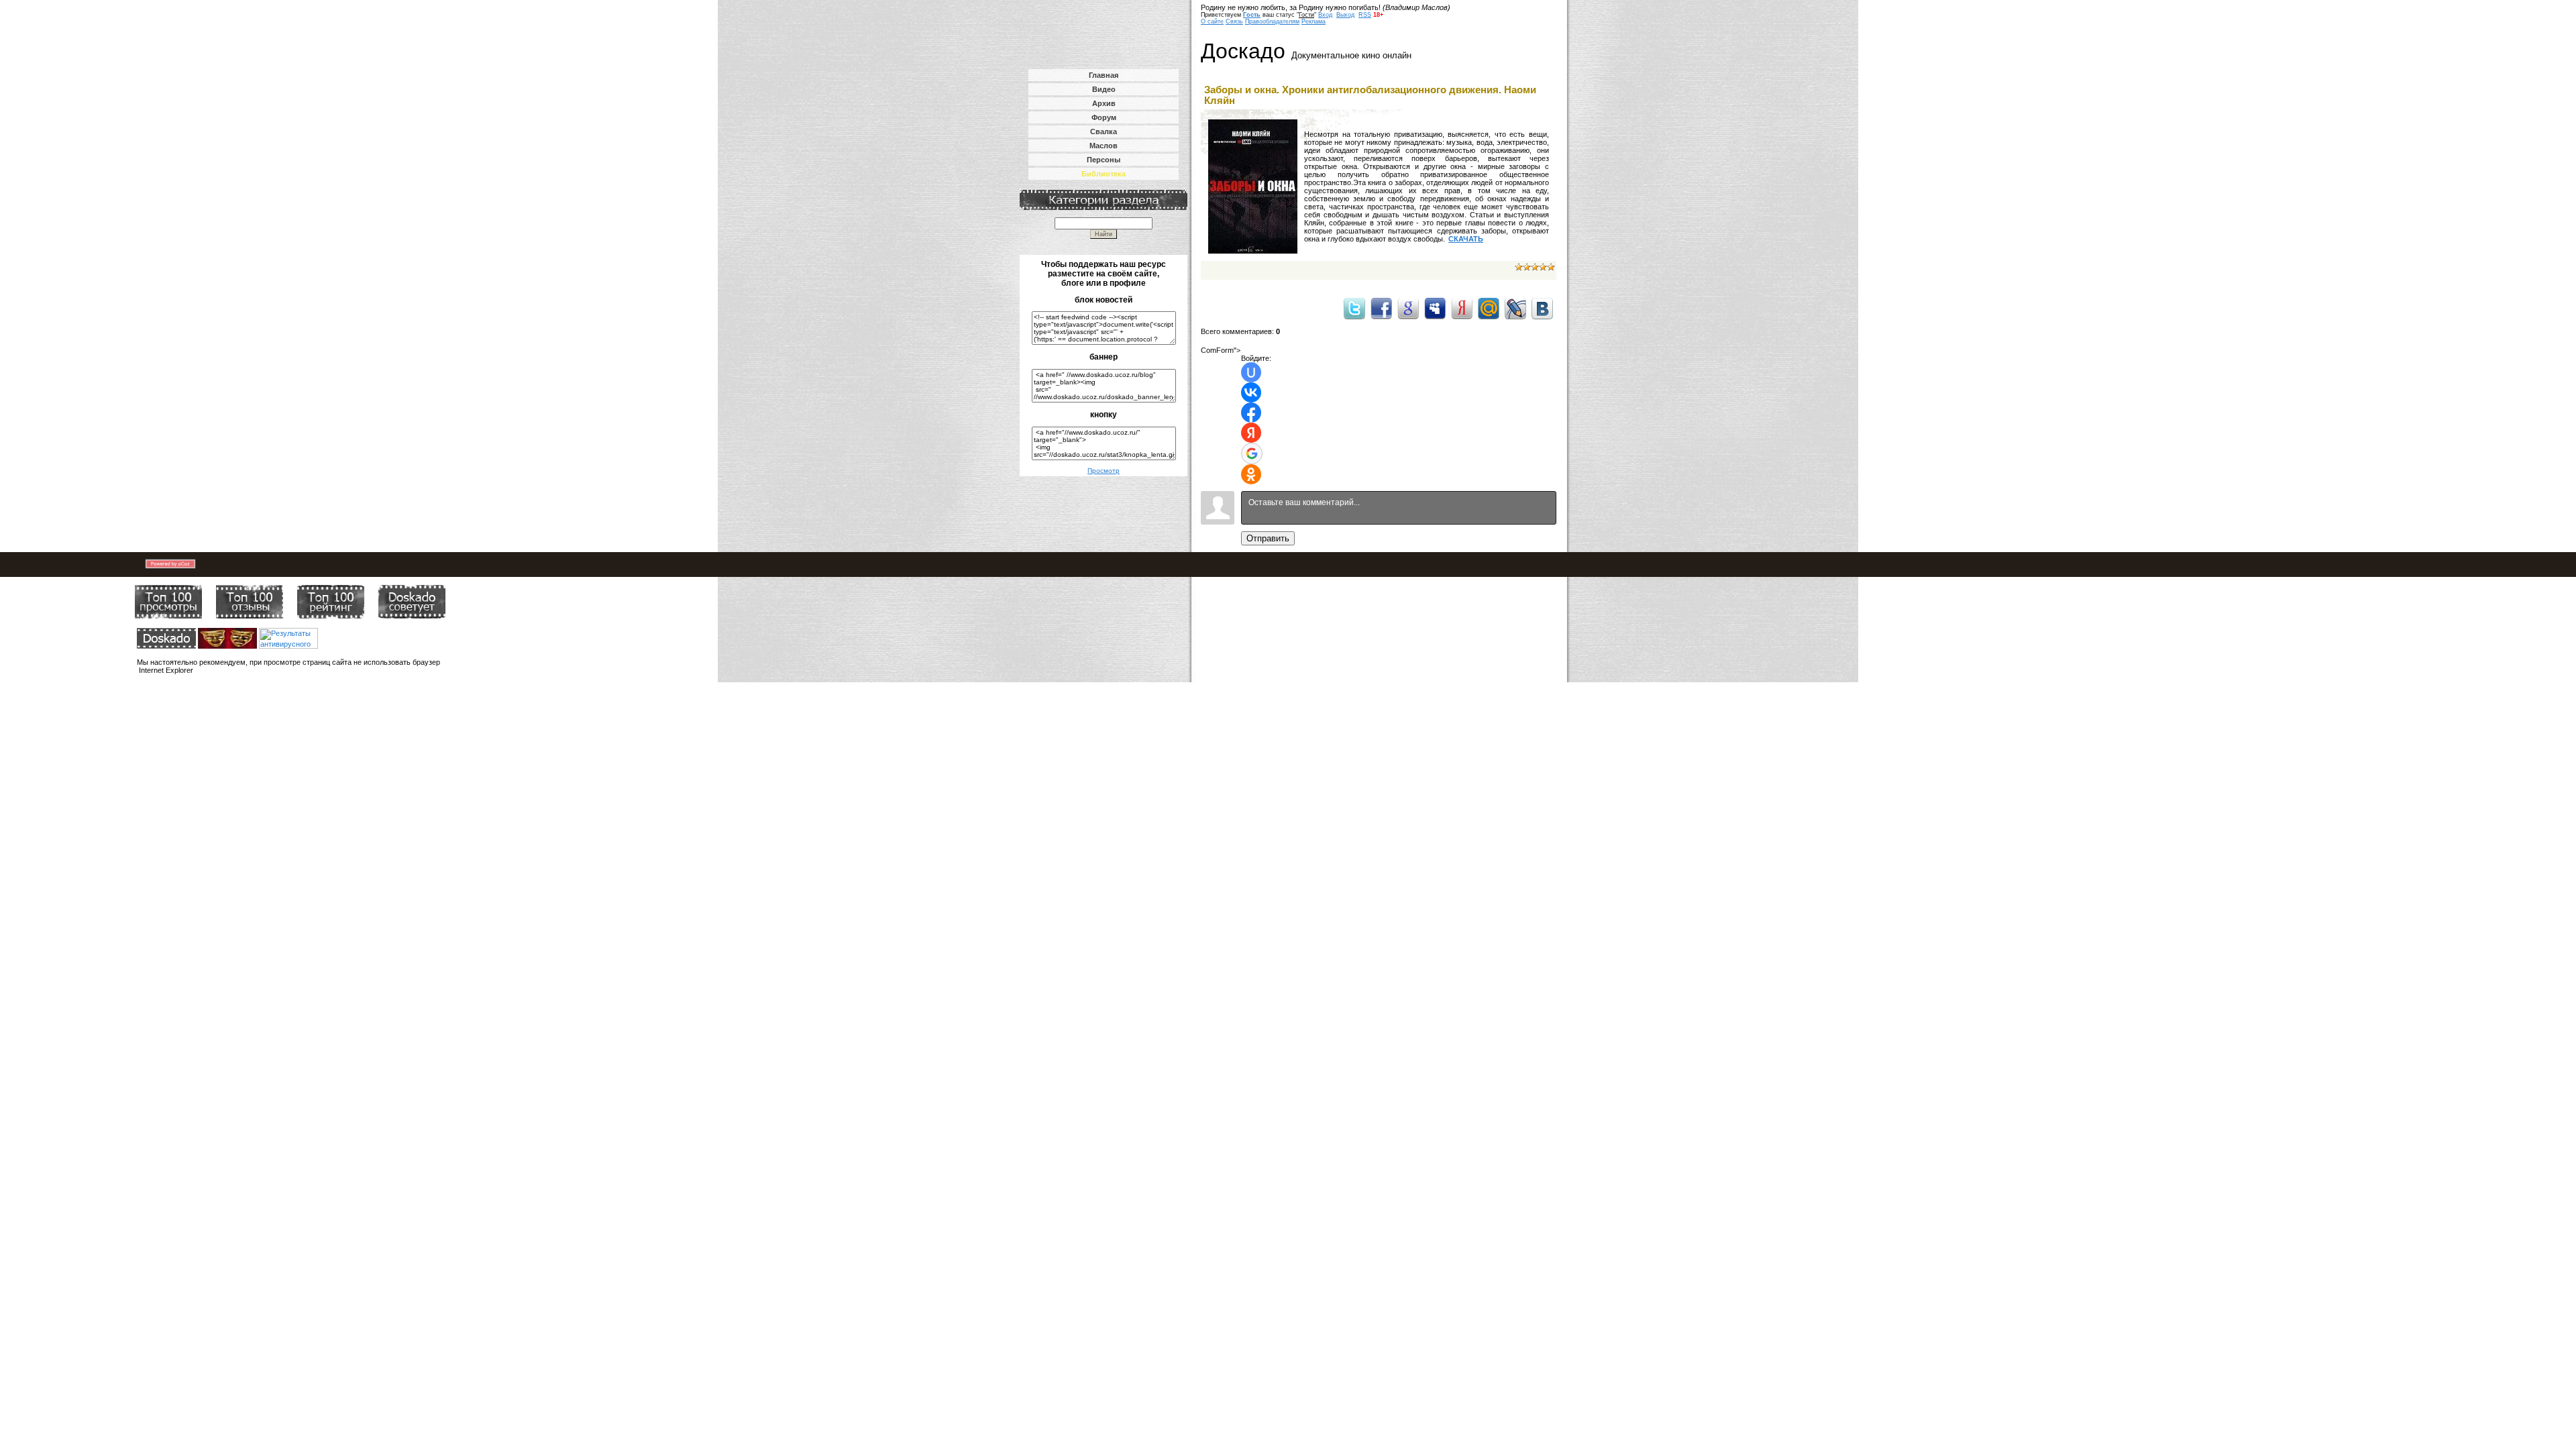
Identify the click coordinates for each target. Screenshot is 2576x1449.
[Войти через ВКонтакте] (1251, 392)
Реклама (1313, 21)
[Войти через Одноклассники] (1251, 474)
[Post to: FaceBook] (1381, 308)
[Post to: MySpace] (1435, 308)
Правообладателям (1272, 21)
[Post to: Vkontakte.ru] (1542, 308)
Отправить (1268, 538)
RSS (1365, 15)
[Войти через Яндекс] (1251, 433)
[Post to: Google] (1408, 308)
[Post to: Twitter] (1354, 308)
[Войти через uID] (1251, 372)
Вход (1325, 15)
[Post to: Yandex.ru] (1462, 308)
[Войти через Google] (1252, 453)
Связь (1234, 21)
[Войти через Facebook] (1251, 413)
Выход (1345, 15)
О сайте (1212, 21)
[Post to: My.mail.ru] (1489, 308)
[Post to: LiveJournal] (1515, 308)
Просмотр (1104, 471)
